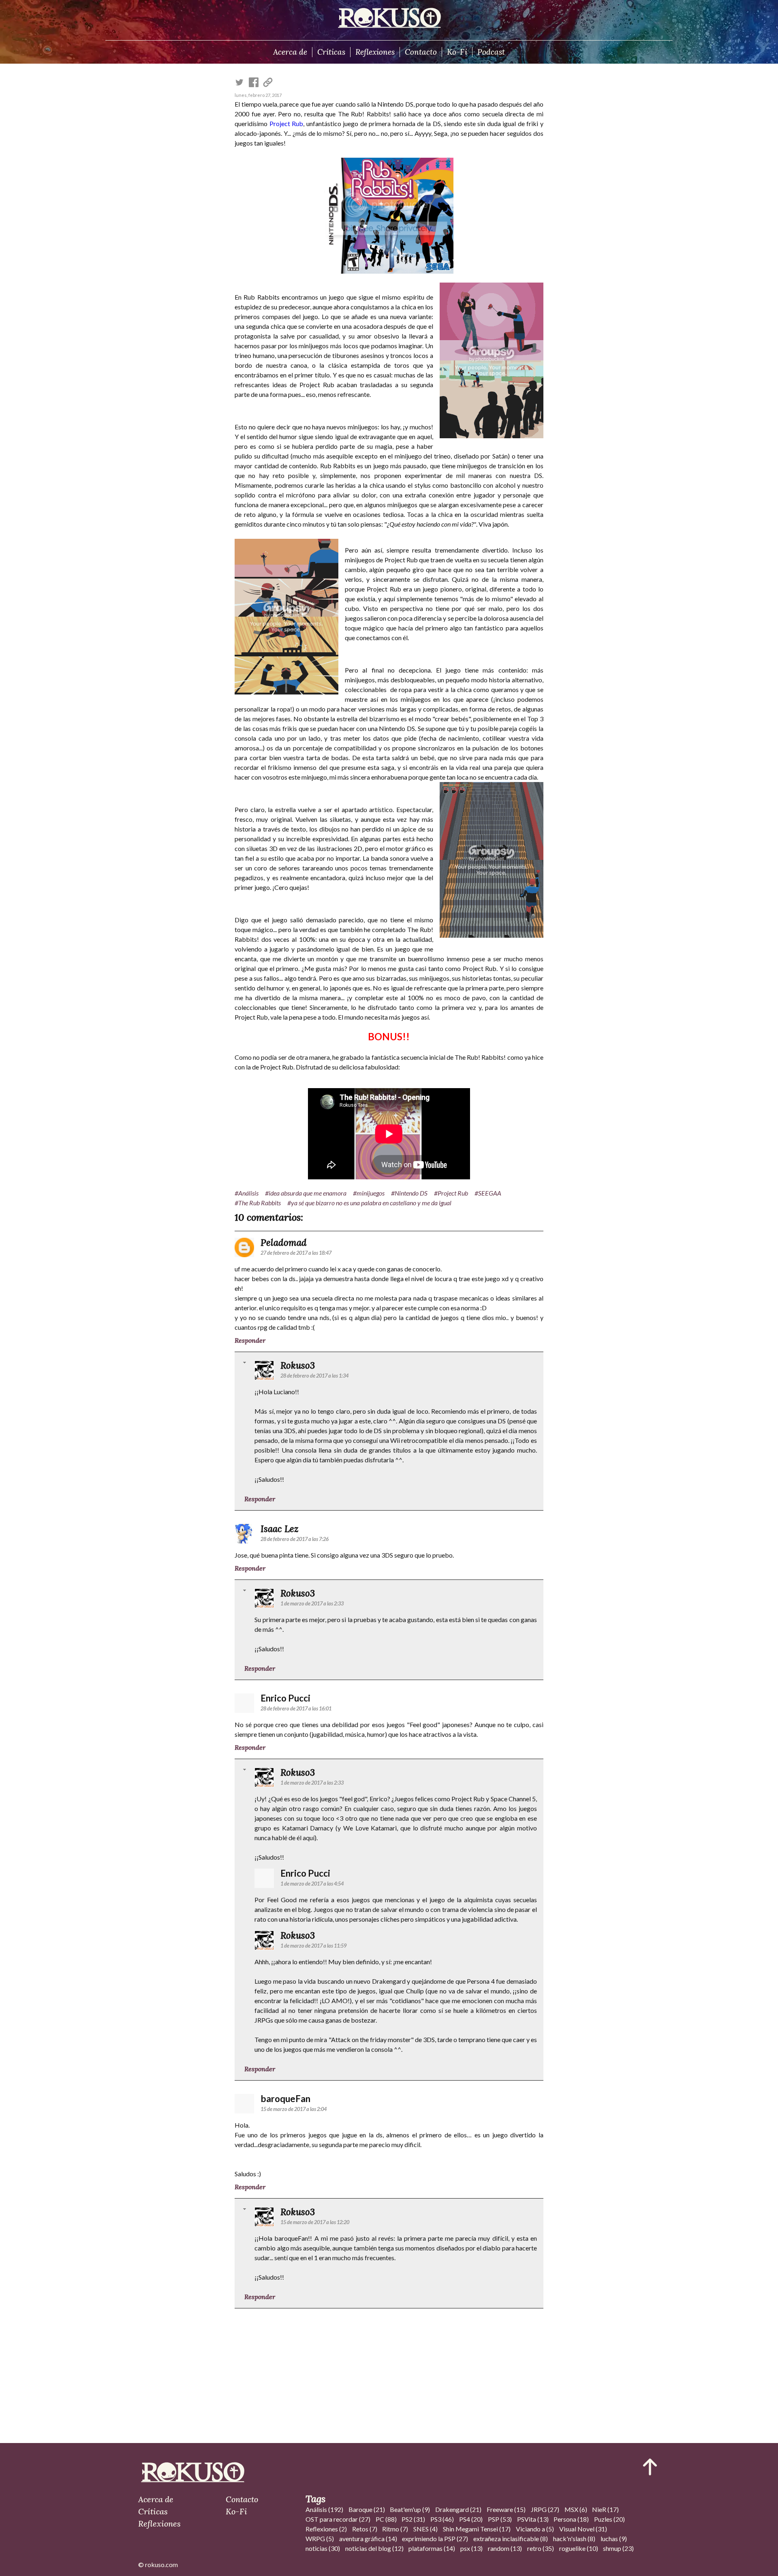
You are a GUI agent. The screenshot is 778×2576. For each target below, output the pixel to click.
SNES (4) (425, 2529)
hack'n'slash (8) (574, 2538)
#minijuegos (369, 1193)
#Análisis (247, 1193)
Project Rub (286, 123)
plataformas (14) (432, 2548)
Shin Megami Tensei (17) (477, 2529)
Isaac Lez (280, 1529)
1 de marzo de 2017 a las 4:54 (312, 1884)
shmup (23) (618, 2548)
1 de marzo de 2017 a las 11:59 (313, 1946)
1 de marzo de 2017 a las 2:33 (312, 1603)
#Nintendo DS (409, 1193)
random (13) (505, 2548)
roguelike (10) (579, 2548)
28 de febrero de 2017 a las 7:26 (295, 1539)
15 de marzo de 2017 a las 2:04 (294, 2109)
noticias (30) (323, 2548)
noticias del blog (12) (374, 2548)
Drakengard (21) (458, 2509)
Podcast (491, 52)
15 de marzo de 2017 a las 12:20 (315, 2222)
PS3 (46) (442, 2519)
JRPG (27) (545, 2509)
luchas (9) (614, 2538)
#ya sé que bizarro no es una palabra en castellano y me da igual (369, 1203)
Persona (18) (571, 2519)
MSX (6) (576, 2509)
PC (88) (386, 2519)
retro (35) (541, 2548)
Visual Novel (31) (583, 2529)
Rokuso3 (298, 1365)
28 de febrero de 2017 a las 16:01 (296, 1708)
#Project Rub (451, 1193)
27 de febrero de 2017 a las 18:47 (296, 1253)
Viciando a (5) (535, 2529)
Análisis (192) (324, 2509)
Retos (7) (365, 2529)
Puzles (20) (609, 2519)
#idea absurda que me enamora (306, 1193)
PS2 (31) (413, 2519)
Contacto (421, 52)
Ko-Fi (457, 52)
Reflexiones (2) (326, 2529)
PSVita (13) (533, 2519)
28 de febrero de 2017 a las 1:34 (314, 1376)
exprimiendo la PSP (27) (435, 2538)
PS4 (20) (471, 2519)
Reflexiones (375, 52)
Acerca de (290, 52)
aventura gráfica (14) (368, 2538)
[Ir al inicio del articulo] (650, 2467)
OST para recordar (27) (338, 2519)
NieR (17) (605, 2509)
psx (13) (471, 2548)
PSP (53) (500, 2519)
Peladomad (284, 1242)
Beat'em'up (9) (410, 2509)
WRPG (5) (320, 2538)
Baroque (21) (367, 2509)
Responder (250, 1340)
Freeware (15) (506, 2509)
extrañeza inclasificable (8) (511, 2538)
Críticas (331, 52)
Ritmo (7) (395, 2529)
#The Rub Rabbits (258, 1203)
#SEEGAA (488, 1193)
